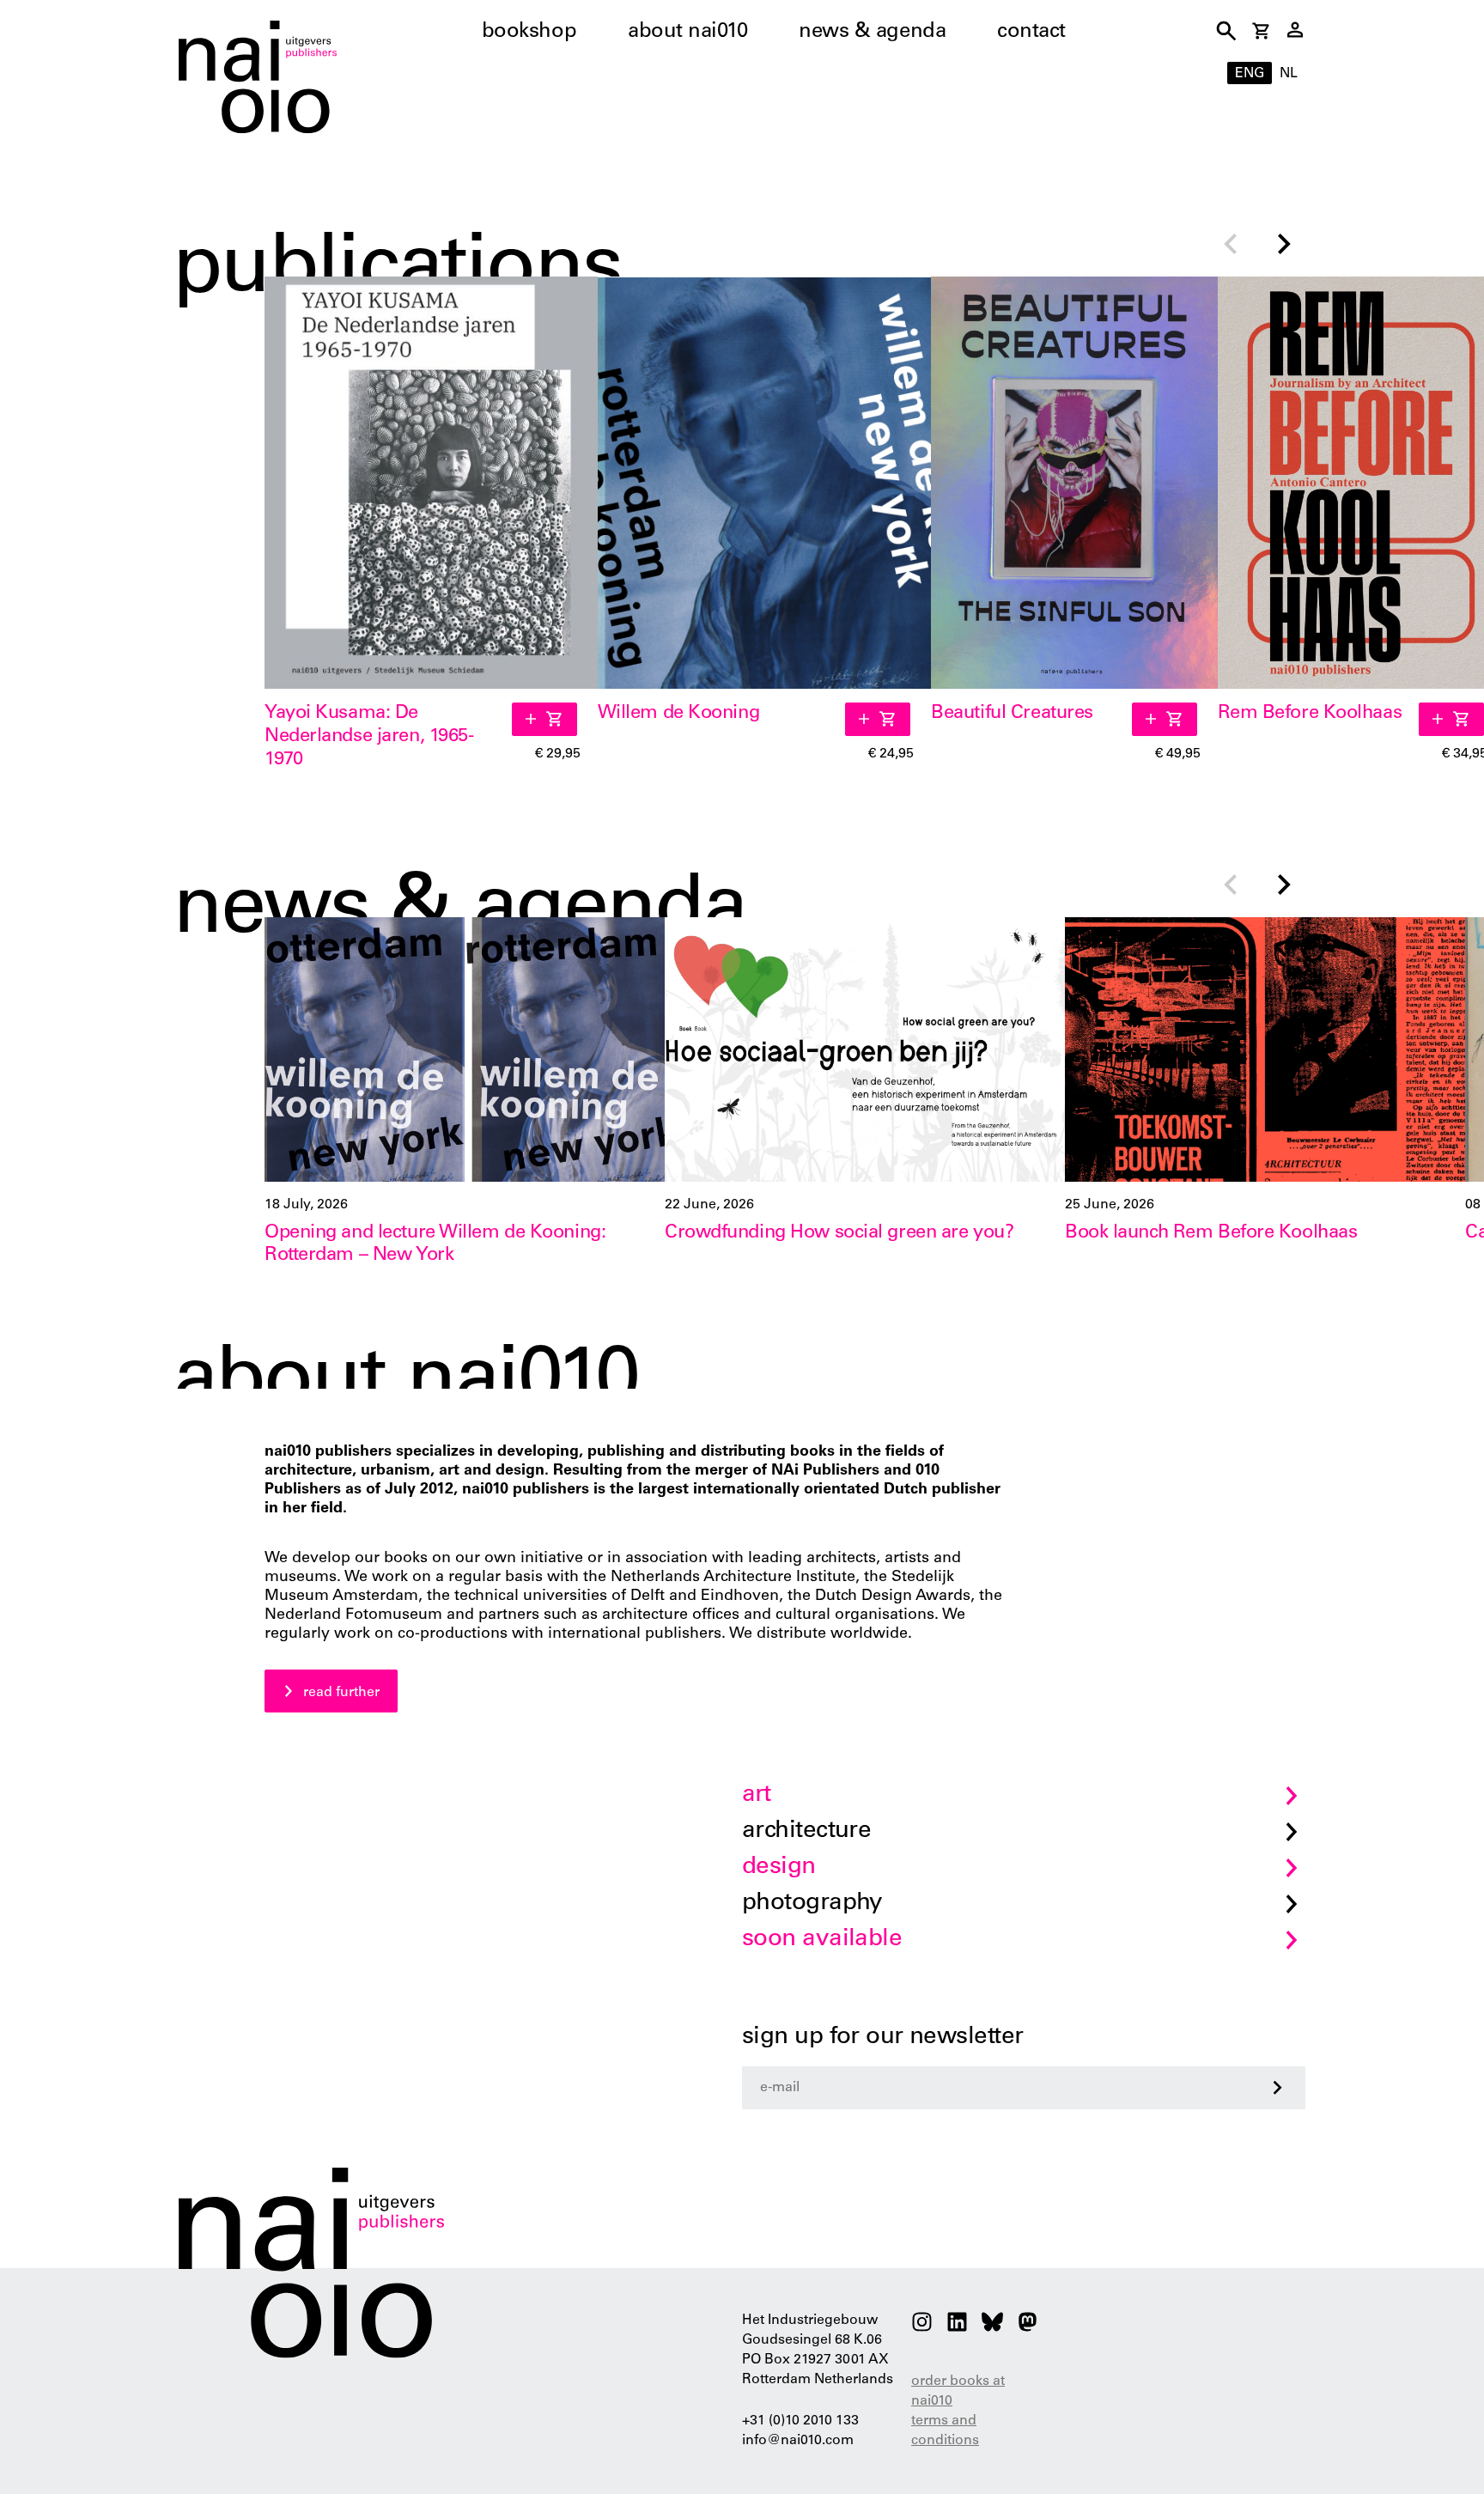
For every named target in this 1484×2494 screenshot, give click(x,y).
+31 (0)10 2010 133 (800, 2421)
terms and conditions (945, 2431)
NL (1289, 74)
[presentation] (1230, 246)
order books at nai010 (958, 2391)
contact (1031, 33)
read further (341, 1693)
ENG (1250, 74)
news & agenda (872, 33)
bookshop (529, 33)
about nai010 (687, 33)
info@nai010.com (798, 2441)
